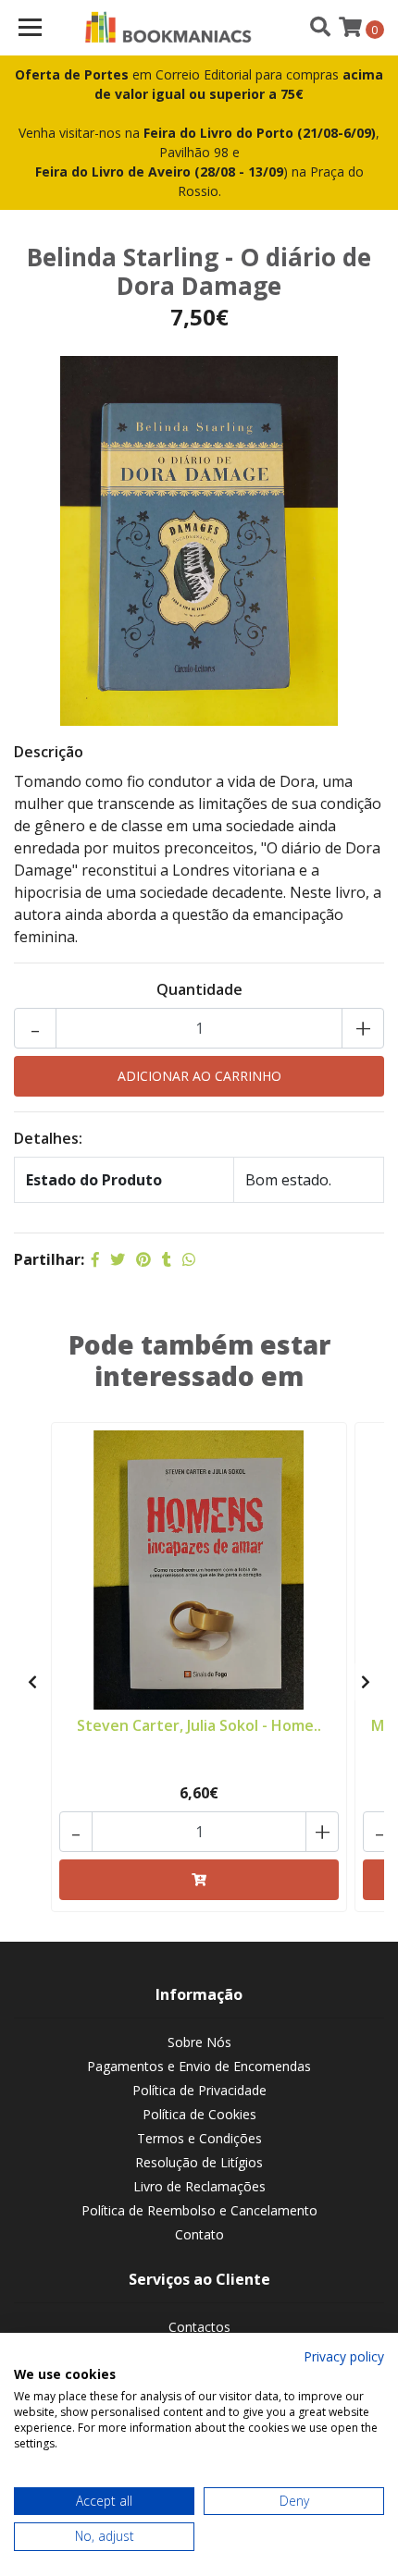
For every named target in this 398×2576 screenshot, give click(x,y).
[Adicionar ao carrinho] (199, 1880)
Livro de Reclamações (199, 2186)
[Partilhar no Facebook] (95, 1259)
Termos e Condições (199, 2138)
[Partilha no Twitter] (118, 1259)
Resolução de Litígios (199, 2162)
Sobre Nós (199, 2042)
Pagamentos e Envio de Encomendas (199, 2066)
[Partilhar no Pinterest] (143, 1259)
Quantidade (199, 989)
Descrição (49, 752)
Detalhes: (48, 1138)
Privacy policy (344, 2356)
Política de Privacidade (199, 2090)
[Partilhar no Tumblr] (167, 1259)
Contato (199, 2234)
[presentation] (32, 1682)
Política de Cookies (199, 2114)
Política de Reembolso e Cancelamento (199, 2210)
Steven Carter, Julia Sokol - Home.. (199, 1725)
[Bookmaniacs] (168, 28)
